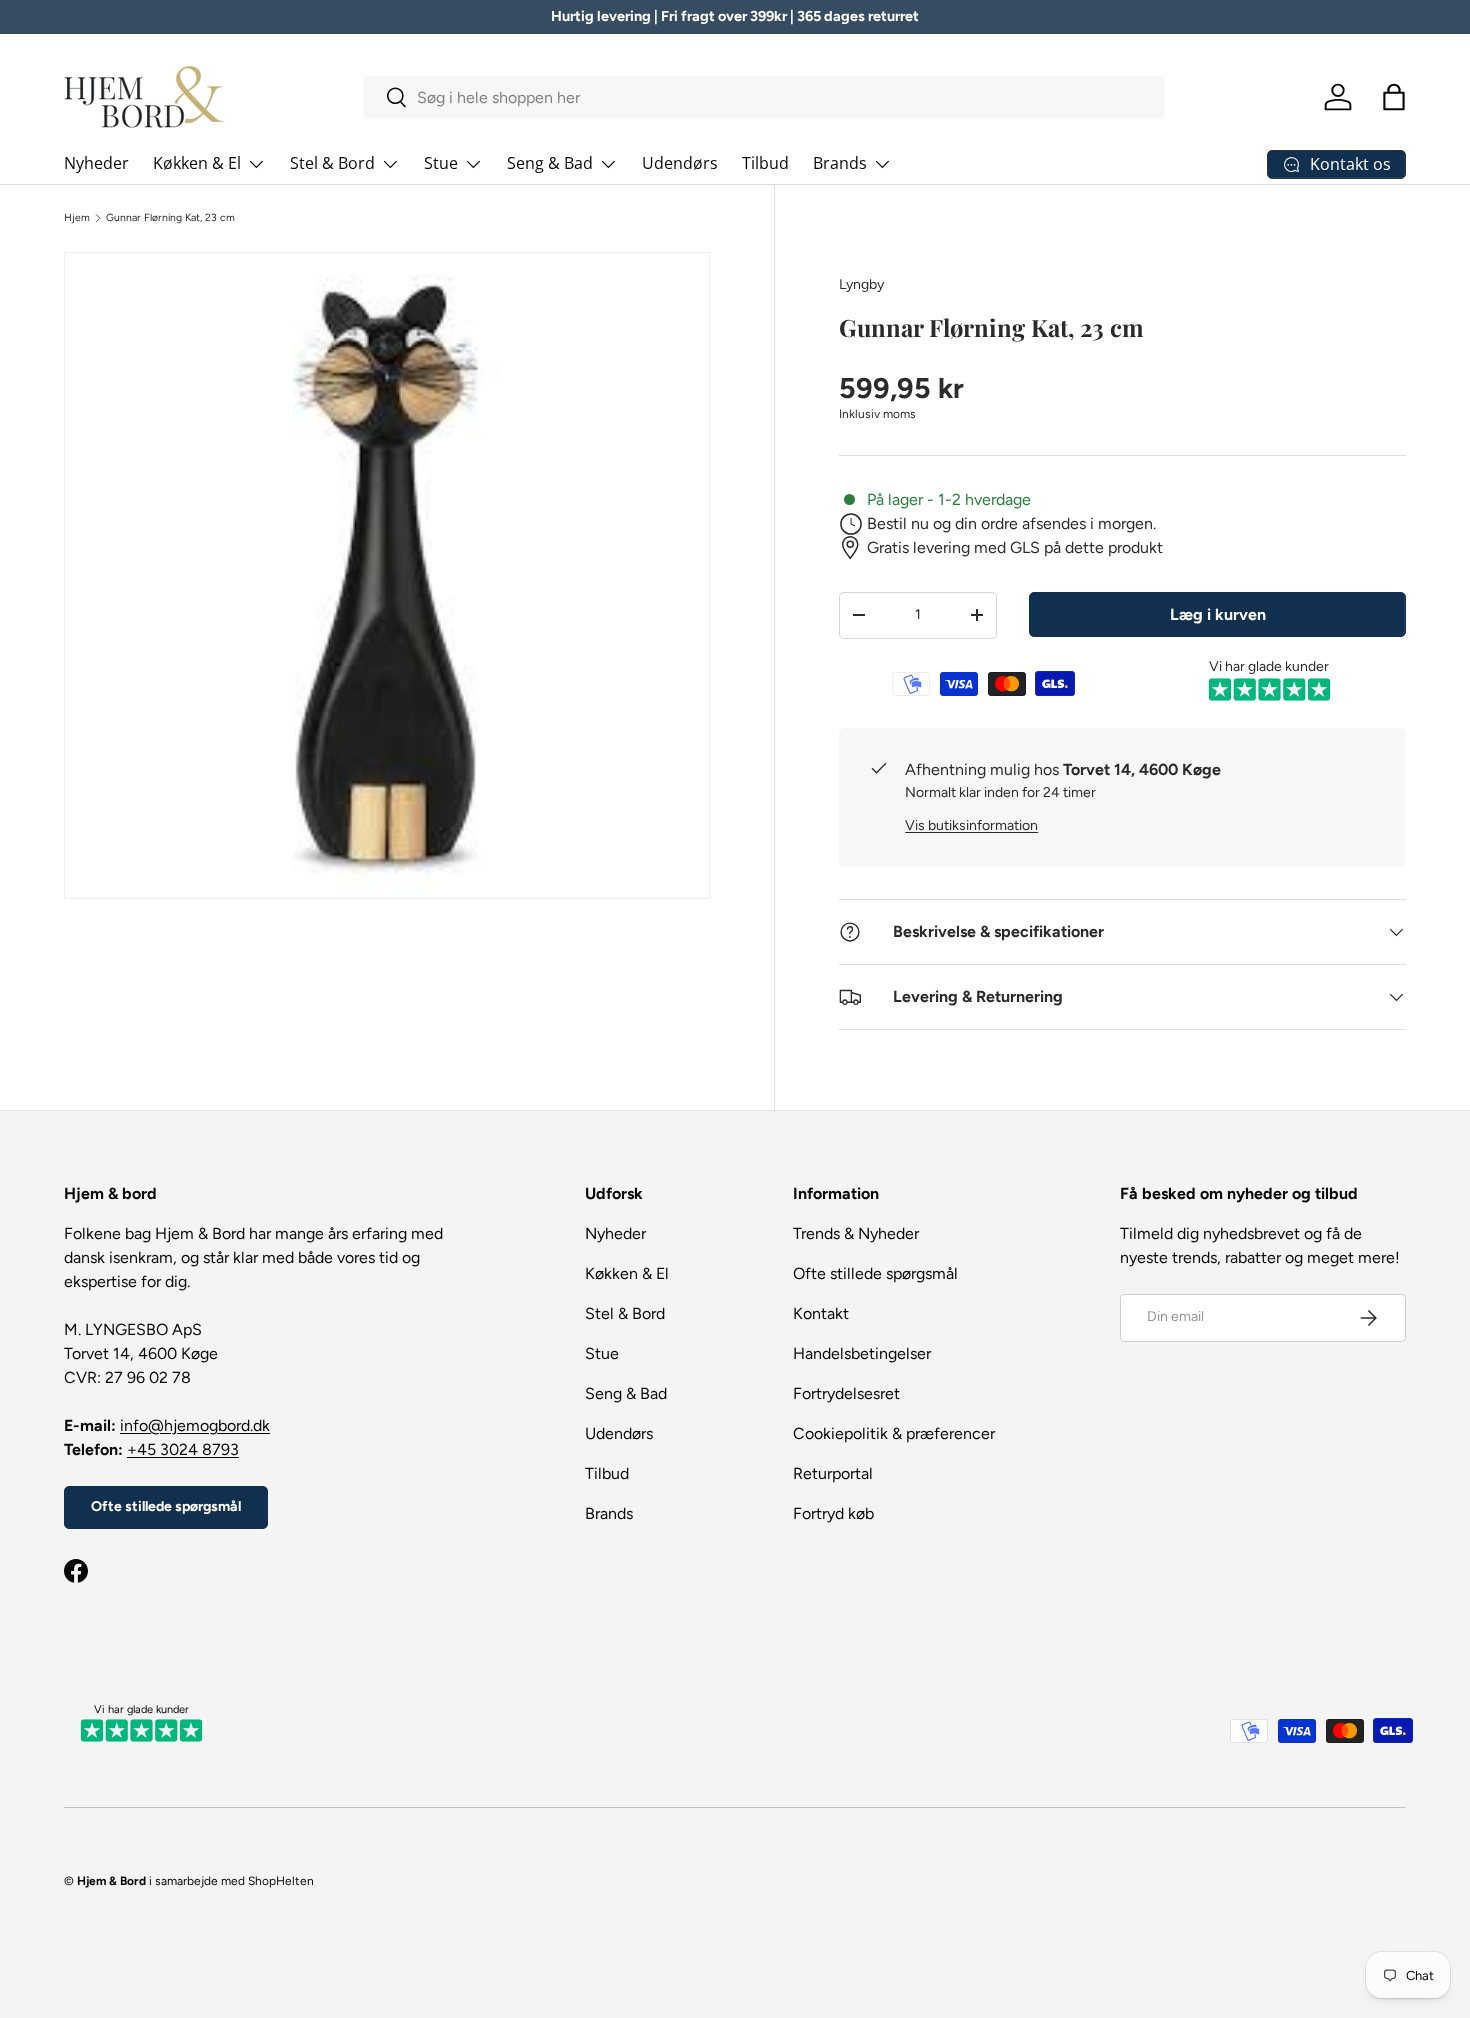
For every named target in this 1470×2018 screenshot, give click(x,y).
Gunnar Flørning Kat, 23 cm (170, 218)
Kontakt (821, 1313)
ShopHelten (281, 1881)
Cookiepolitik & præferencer (894, 1433)
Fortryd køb (833, 1513)
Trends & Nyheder (856, 1233)
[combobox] (764, 97)
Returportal (833, 1473)
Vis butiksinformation (971, 825)
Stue (441, 163)
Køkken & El (197, 163)
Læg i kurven (1218, 614)
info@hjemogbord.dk (195, 1425)
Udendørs (680, 163)
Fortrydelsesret (846, 1393)
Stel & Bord (332, 163)
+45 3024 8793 (183, 1449)
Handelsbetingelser (862, 1353)
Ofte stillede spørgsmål (166, 1506)
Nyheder (96, 163)
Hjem (77, 218)
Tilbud (765, 163)
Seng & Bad (550, 163)
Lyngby (861, 284)
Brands (840, 163)
